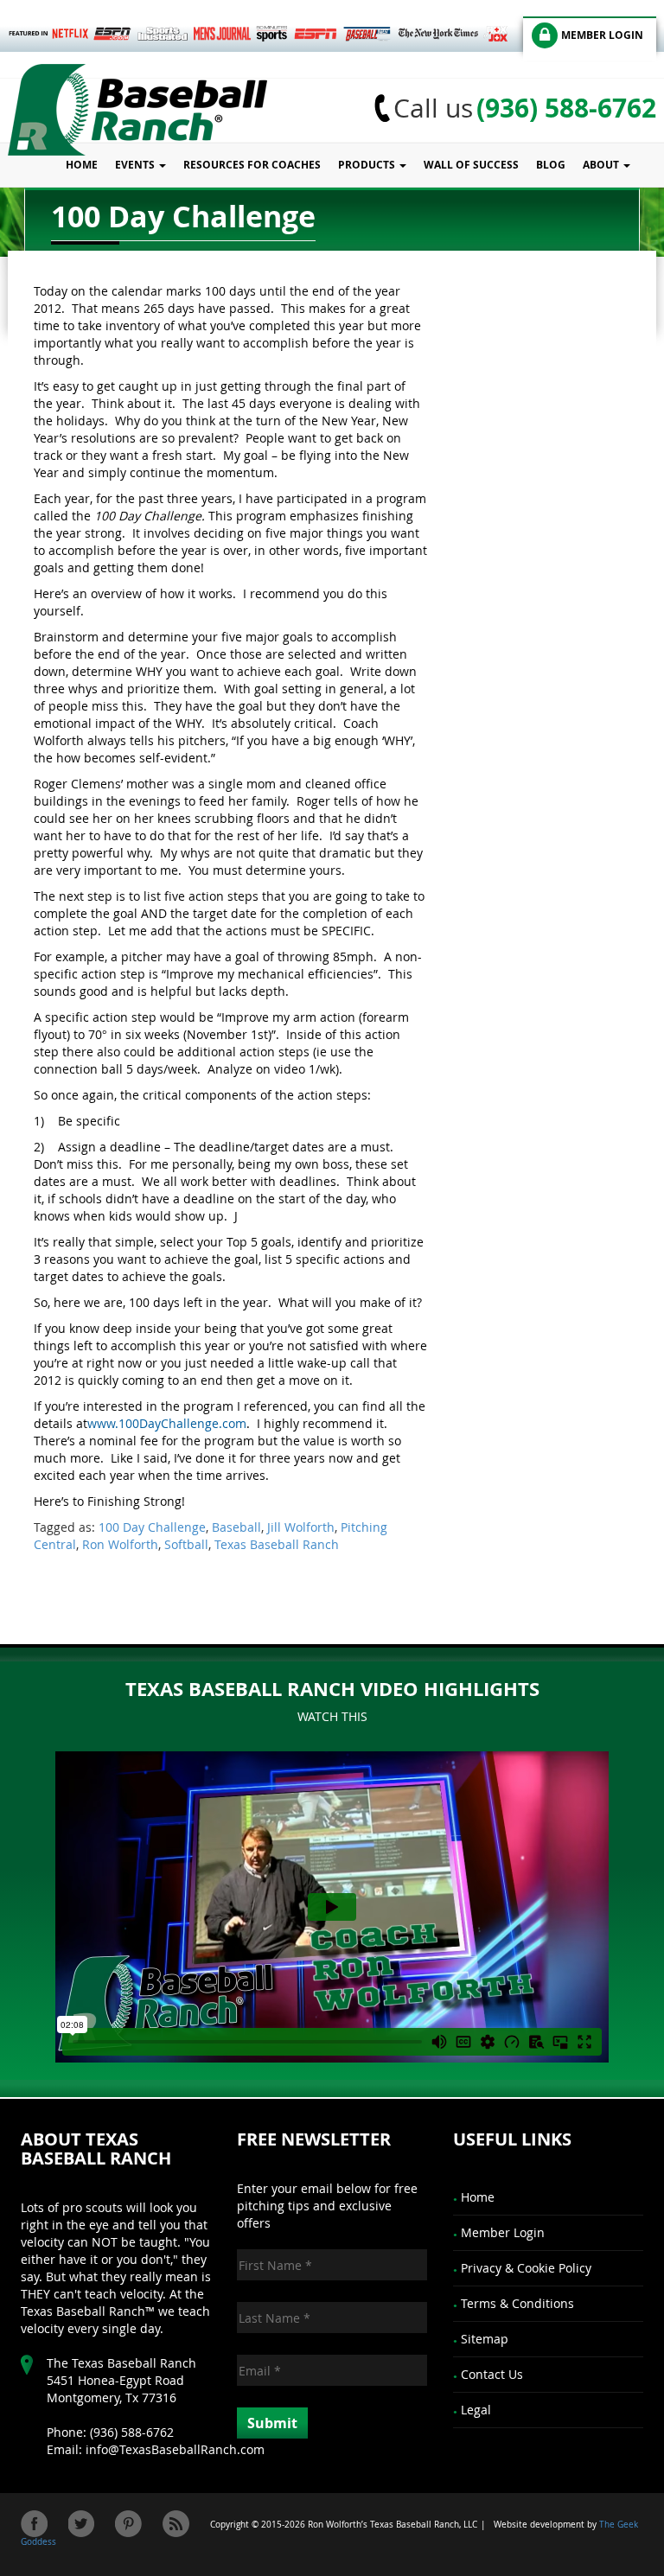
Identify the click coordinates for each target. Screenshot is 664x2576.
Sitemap (485, 2339)
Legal (476, 2410)
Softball (186, 1544)
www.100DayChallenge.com (167, 1423)
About (602, 165)
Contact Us (492, 2374)
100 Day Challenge (152, 1527)
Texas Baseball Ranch (277, 1544)
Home (82, 165)
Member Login (503, 2232)
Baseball (236, 1527)
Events (136, 165)
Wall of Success (471, 165)
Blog (551, 165)
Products (368, 165)
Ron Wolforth (120, 1544)
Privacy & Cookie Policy (526, 2268)
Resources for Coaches (252, 165)
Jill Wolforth (301, 1527)
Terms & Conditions (517, 2303)
